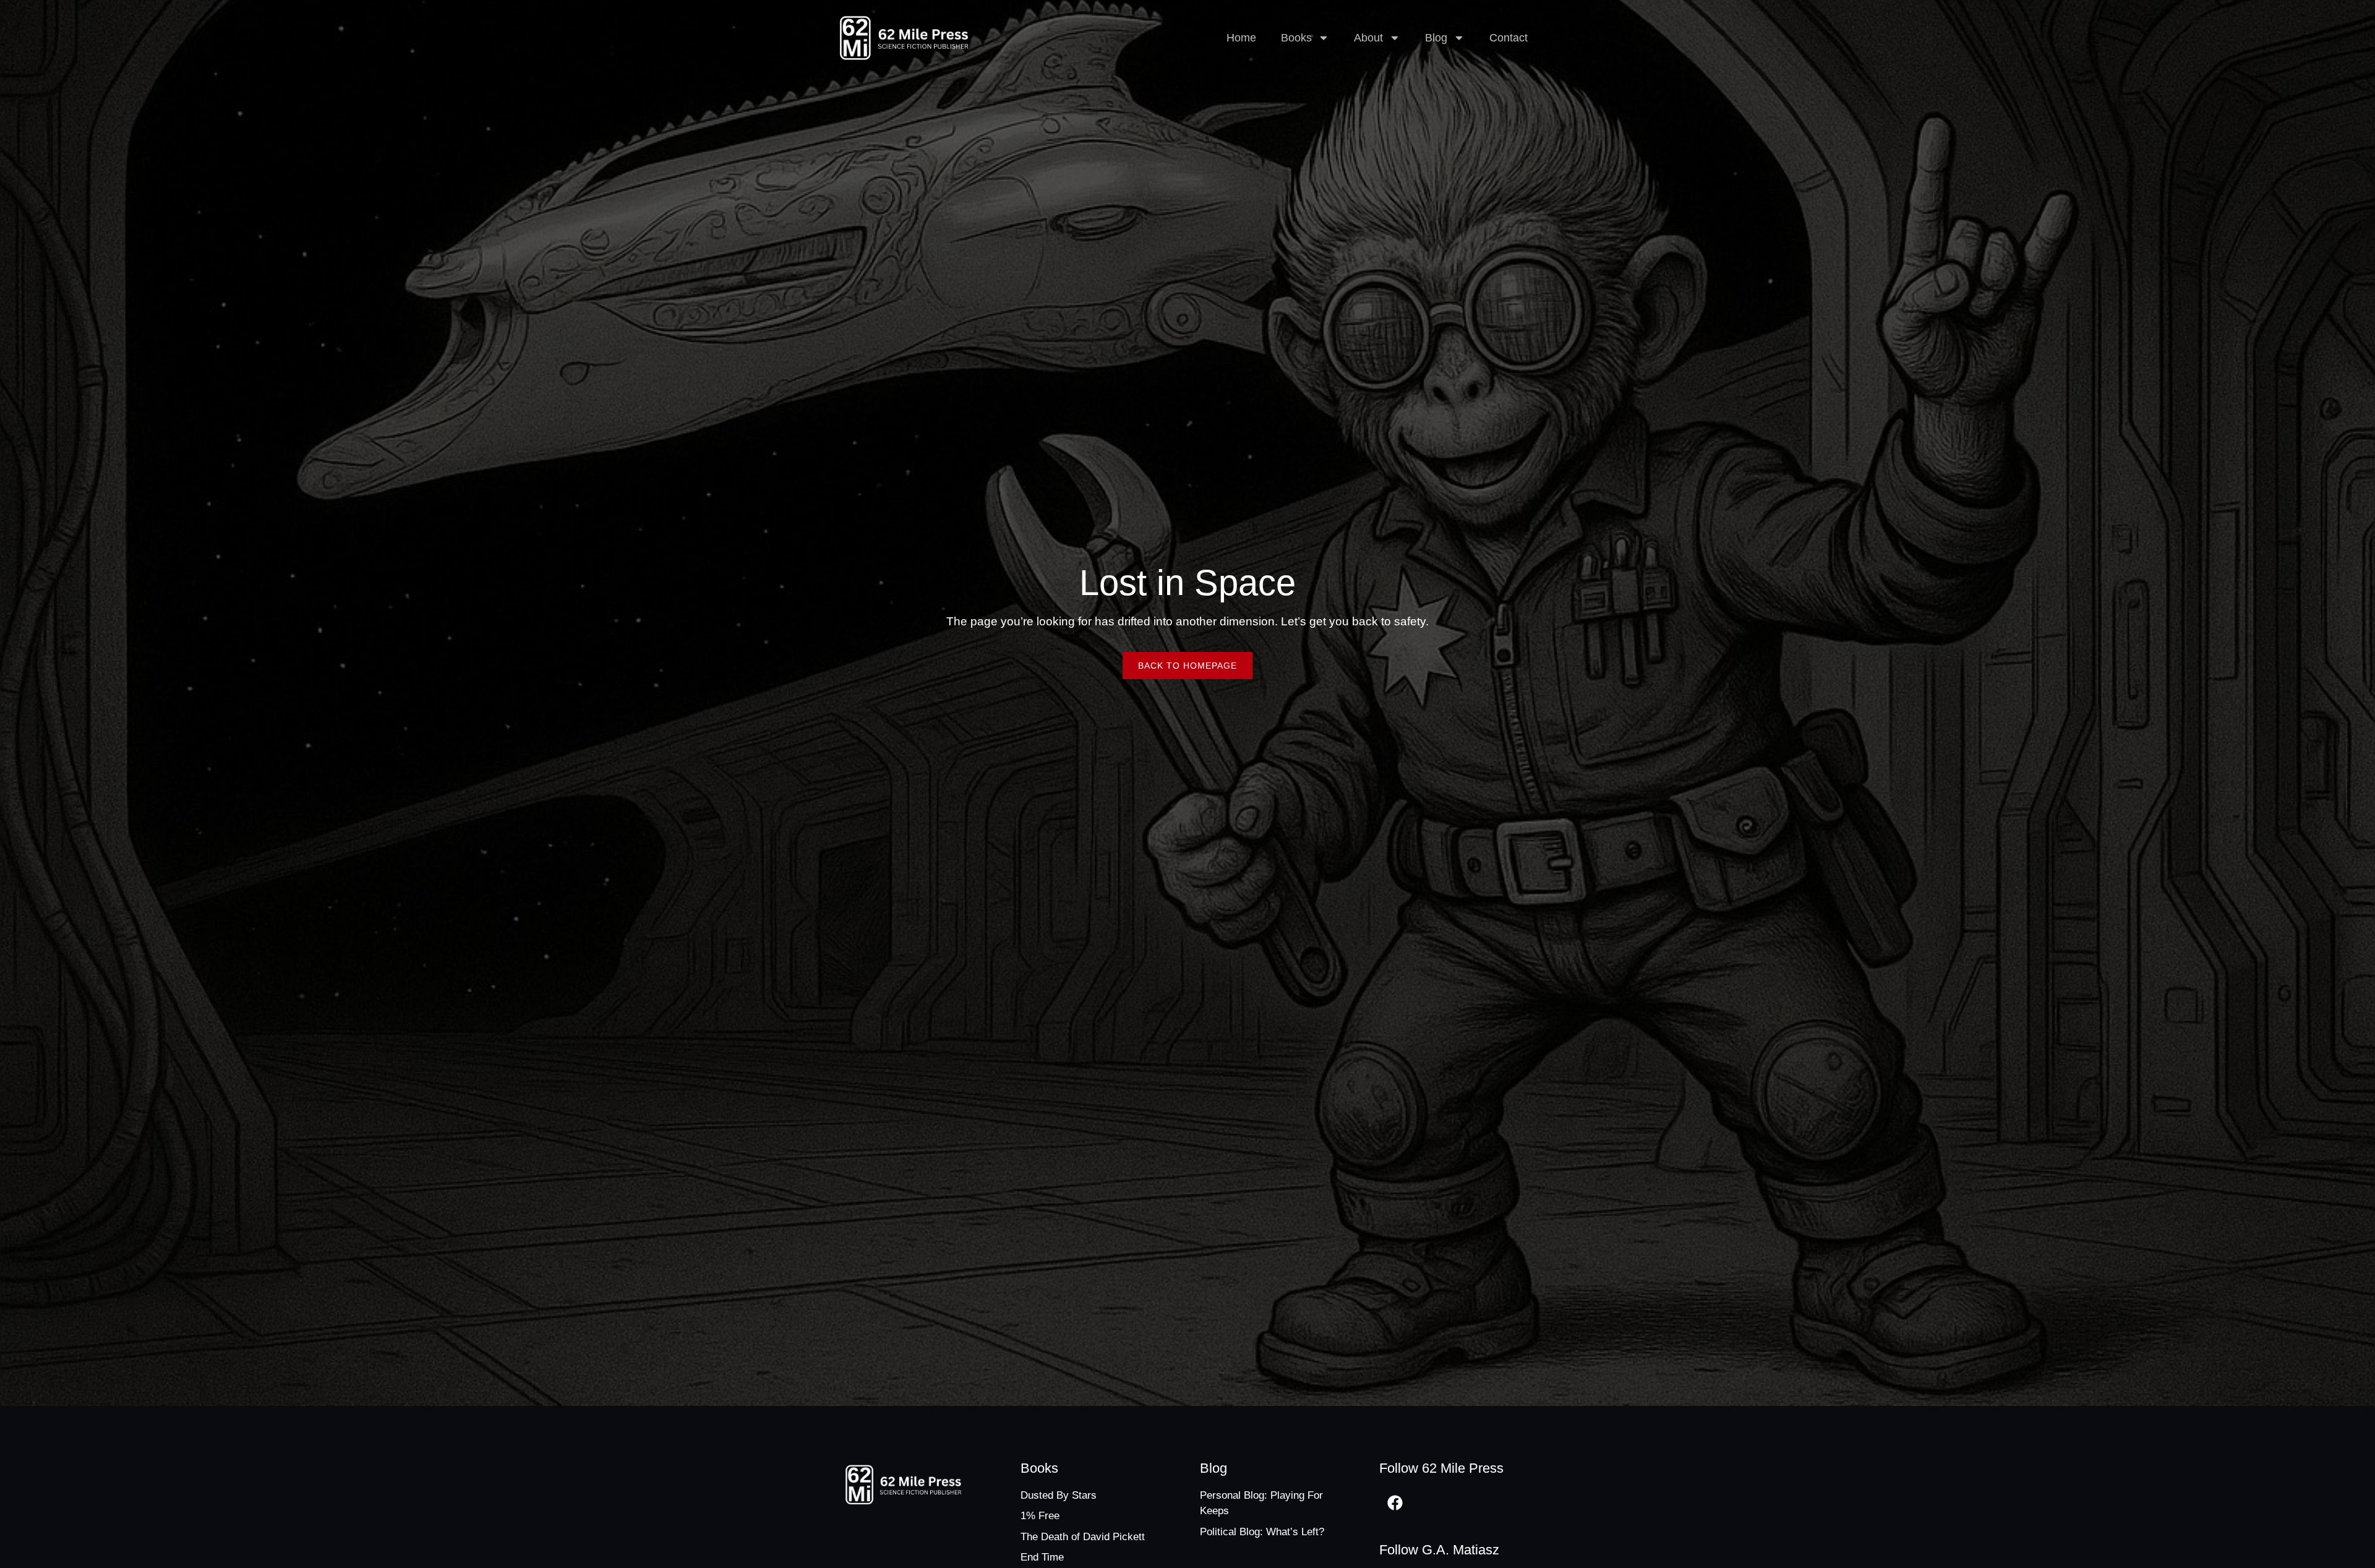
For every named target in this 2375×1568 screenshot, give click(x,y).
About (1368, 38)
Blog (1436, 38)
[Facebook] (1395, 1503)
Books (1296, 38)
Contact (1508, 38)
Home (1241, 38)
